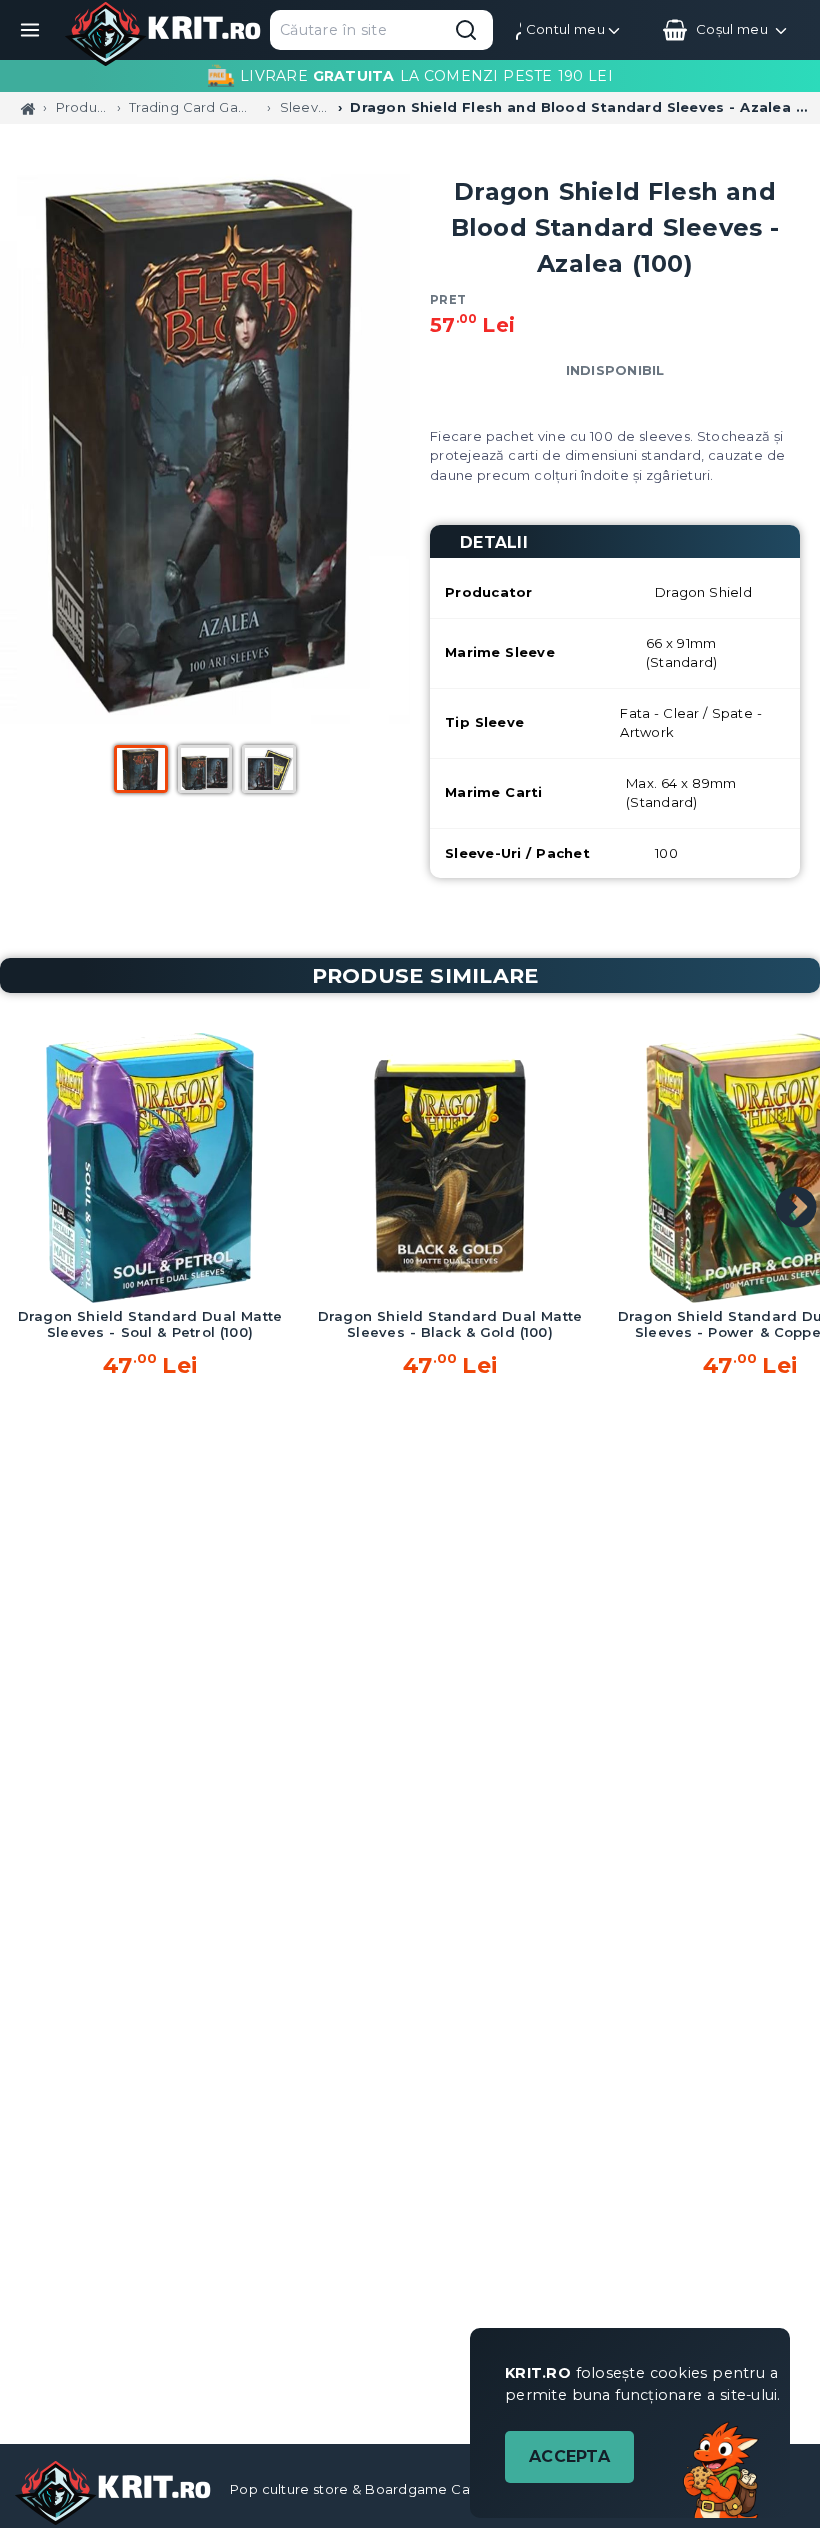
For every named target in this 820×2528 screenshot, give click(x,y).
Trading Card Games (194, 107)
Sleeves (305, 107)
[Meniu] (30, 30)
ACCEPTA (569, 2456)
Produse (82, 107)
